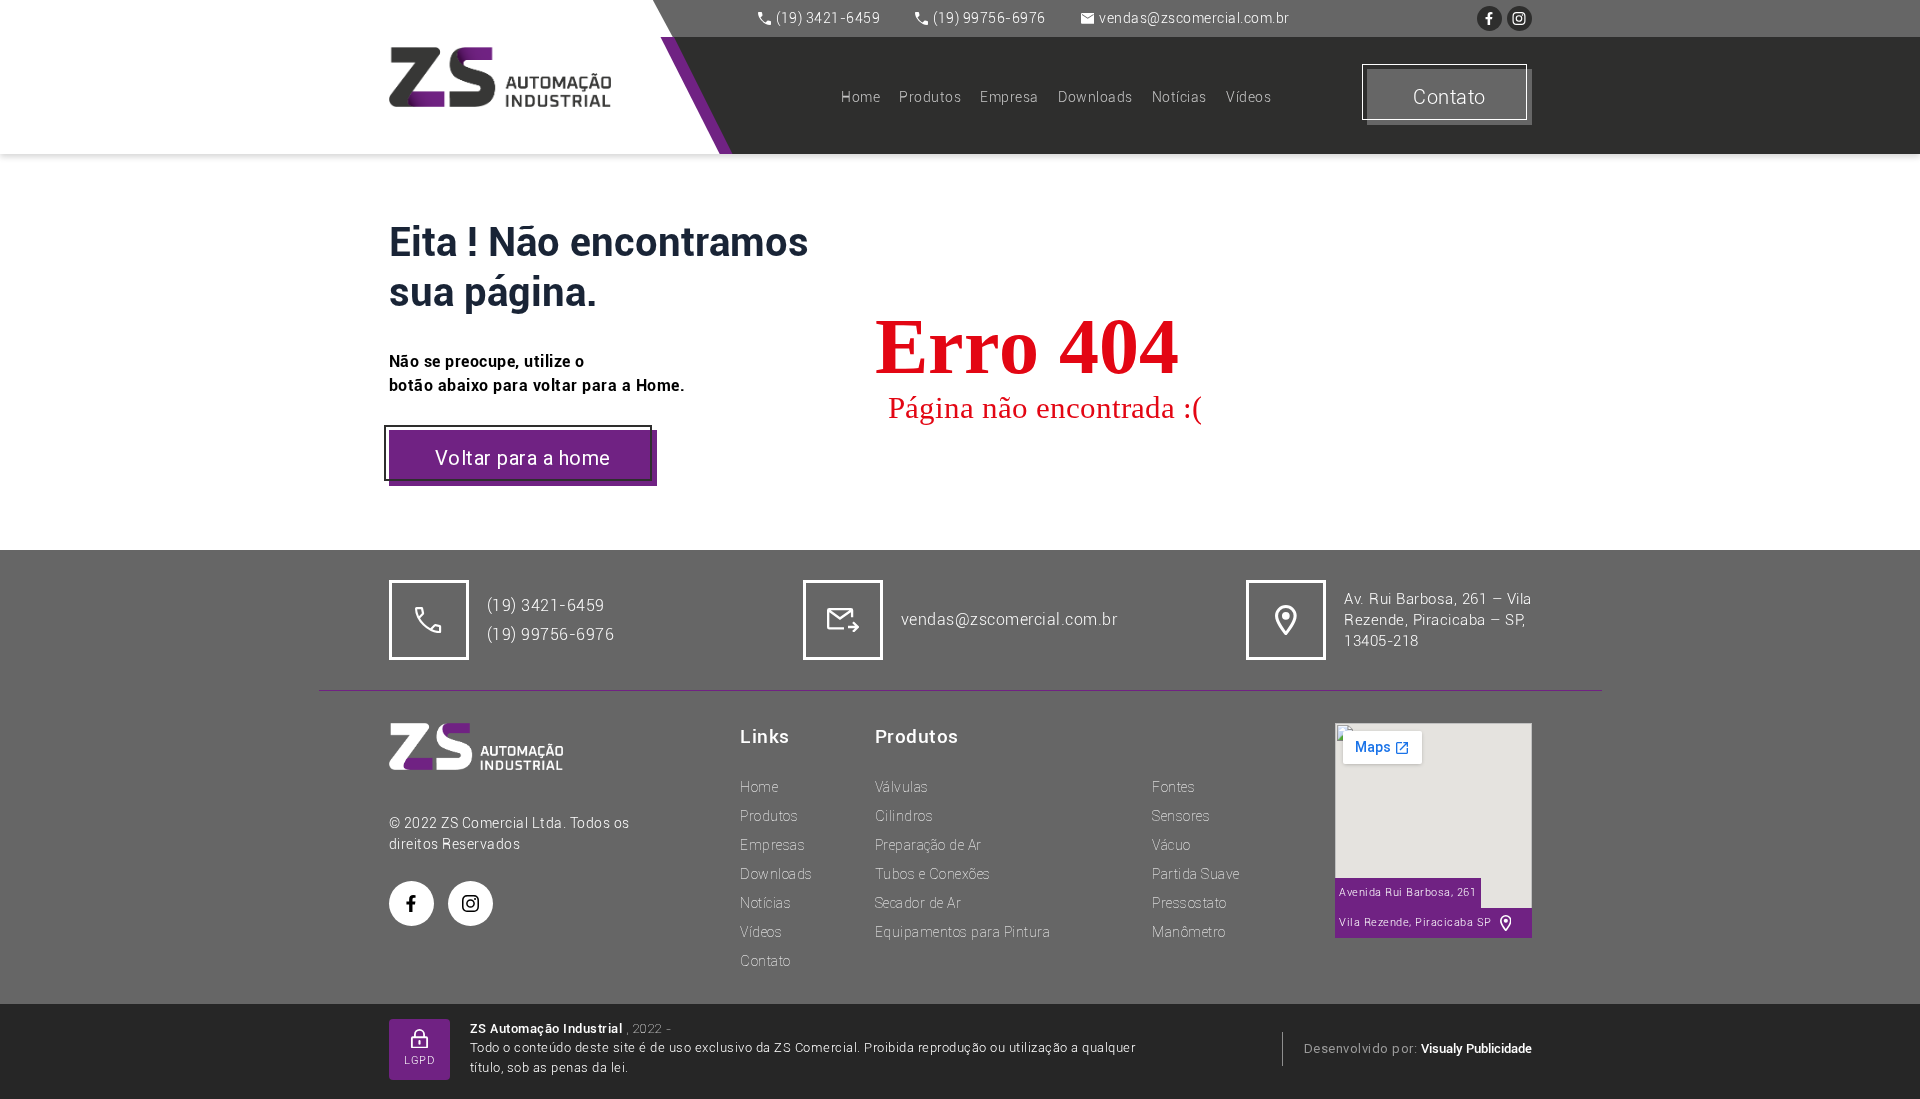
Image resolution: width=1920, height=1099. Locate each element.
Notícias (1179, 97)
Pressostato (1189, 903)
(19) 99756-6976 (989, 18)
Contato (1449, 97)
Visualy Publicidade (1476, 1048)
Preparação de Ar (928, 845)
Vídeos (1248, 97)
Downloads (1095, 97)
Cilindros (904, 816)
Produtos (930, 97)
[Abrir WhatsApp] (1870, 1048)
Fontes (1173, 787)
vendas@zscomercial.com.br (1194, 18)
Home (860, 97)
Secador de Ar (918, 903)
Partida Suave (1196, 874)
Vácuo (1171, 845)
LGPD (419, 1060)
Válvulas (902, 787)
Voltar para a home (523, 458)
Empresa (1009, 97)
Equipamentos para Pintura (963, 932)
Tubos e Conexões (933, 874)
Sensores (1181, 816)
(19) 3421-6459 (828, 18)
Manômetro (1189, 932)
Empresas (772, 845)
